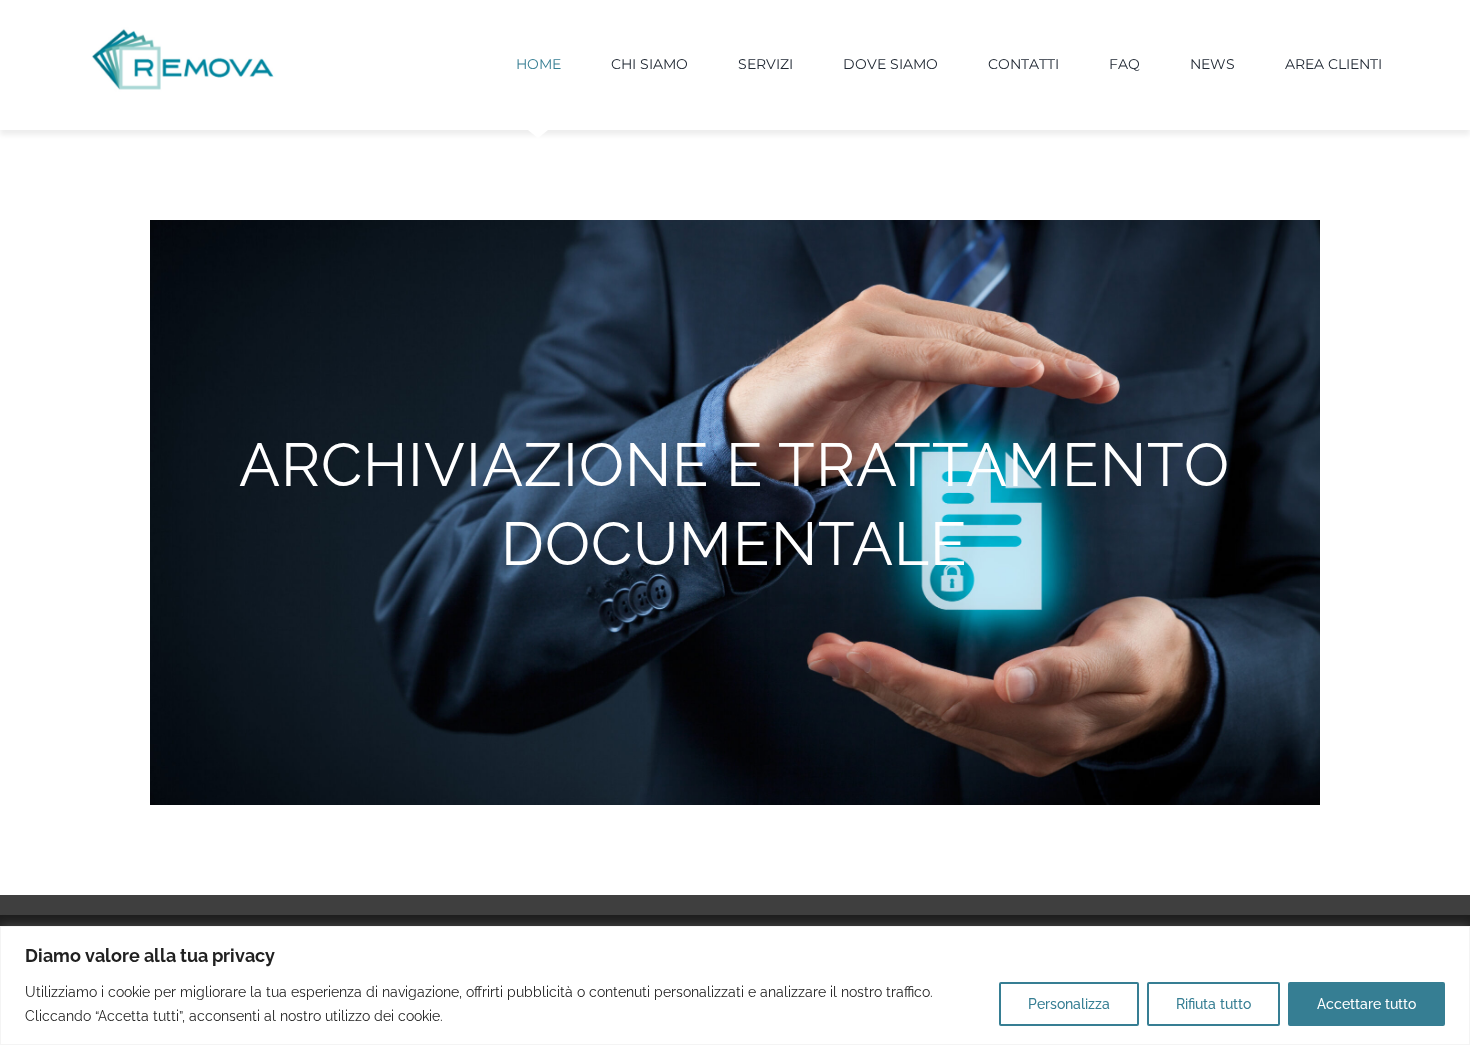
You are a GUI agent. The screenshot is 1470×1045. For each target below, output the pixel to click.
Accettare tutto (1366, 1004)
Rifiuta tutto (1213, 1004)
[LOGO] (183, 34)
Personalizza (1069, 1004)
